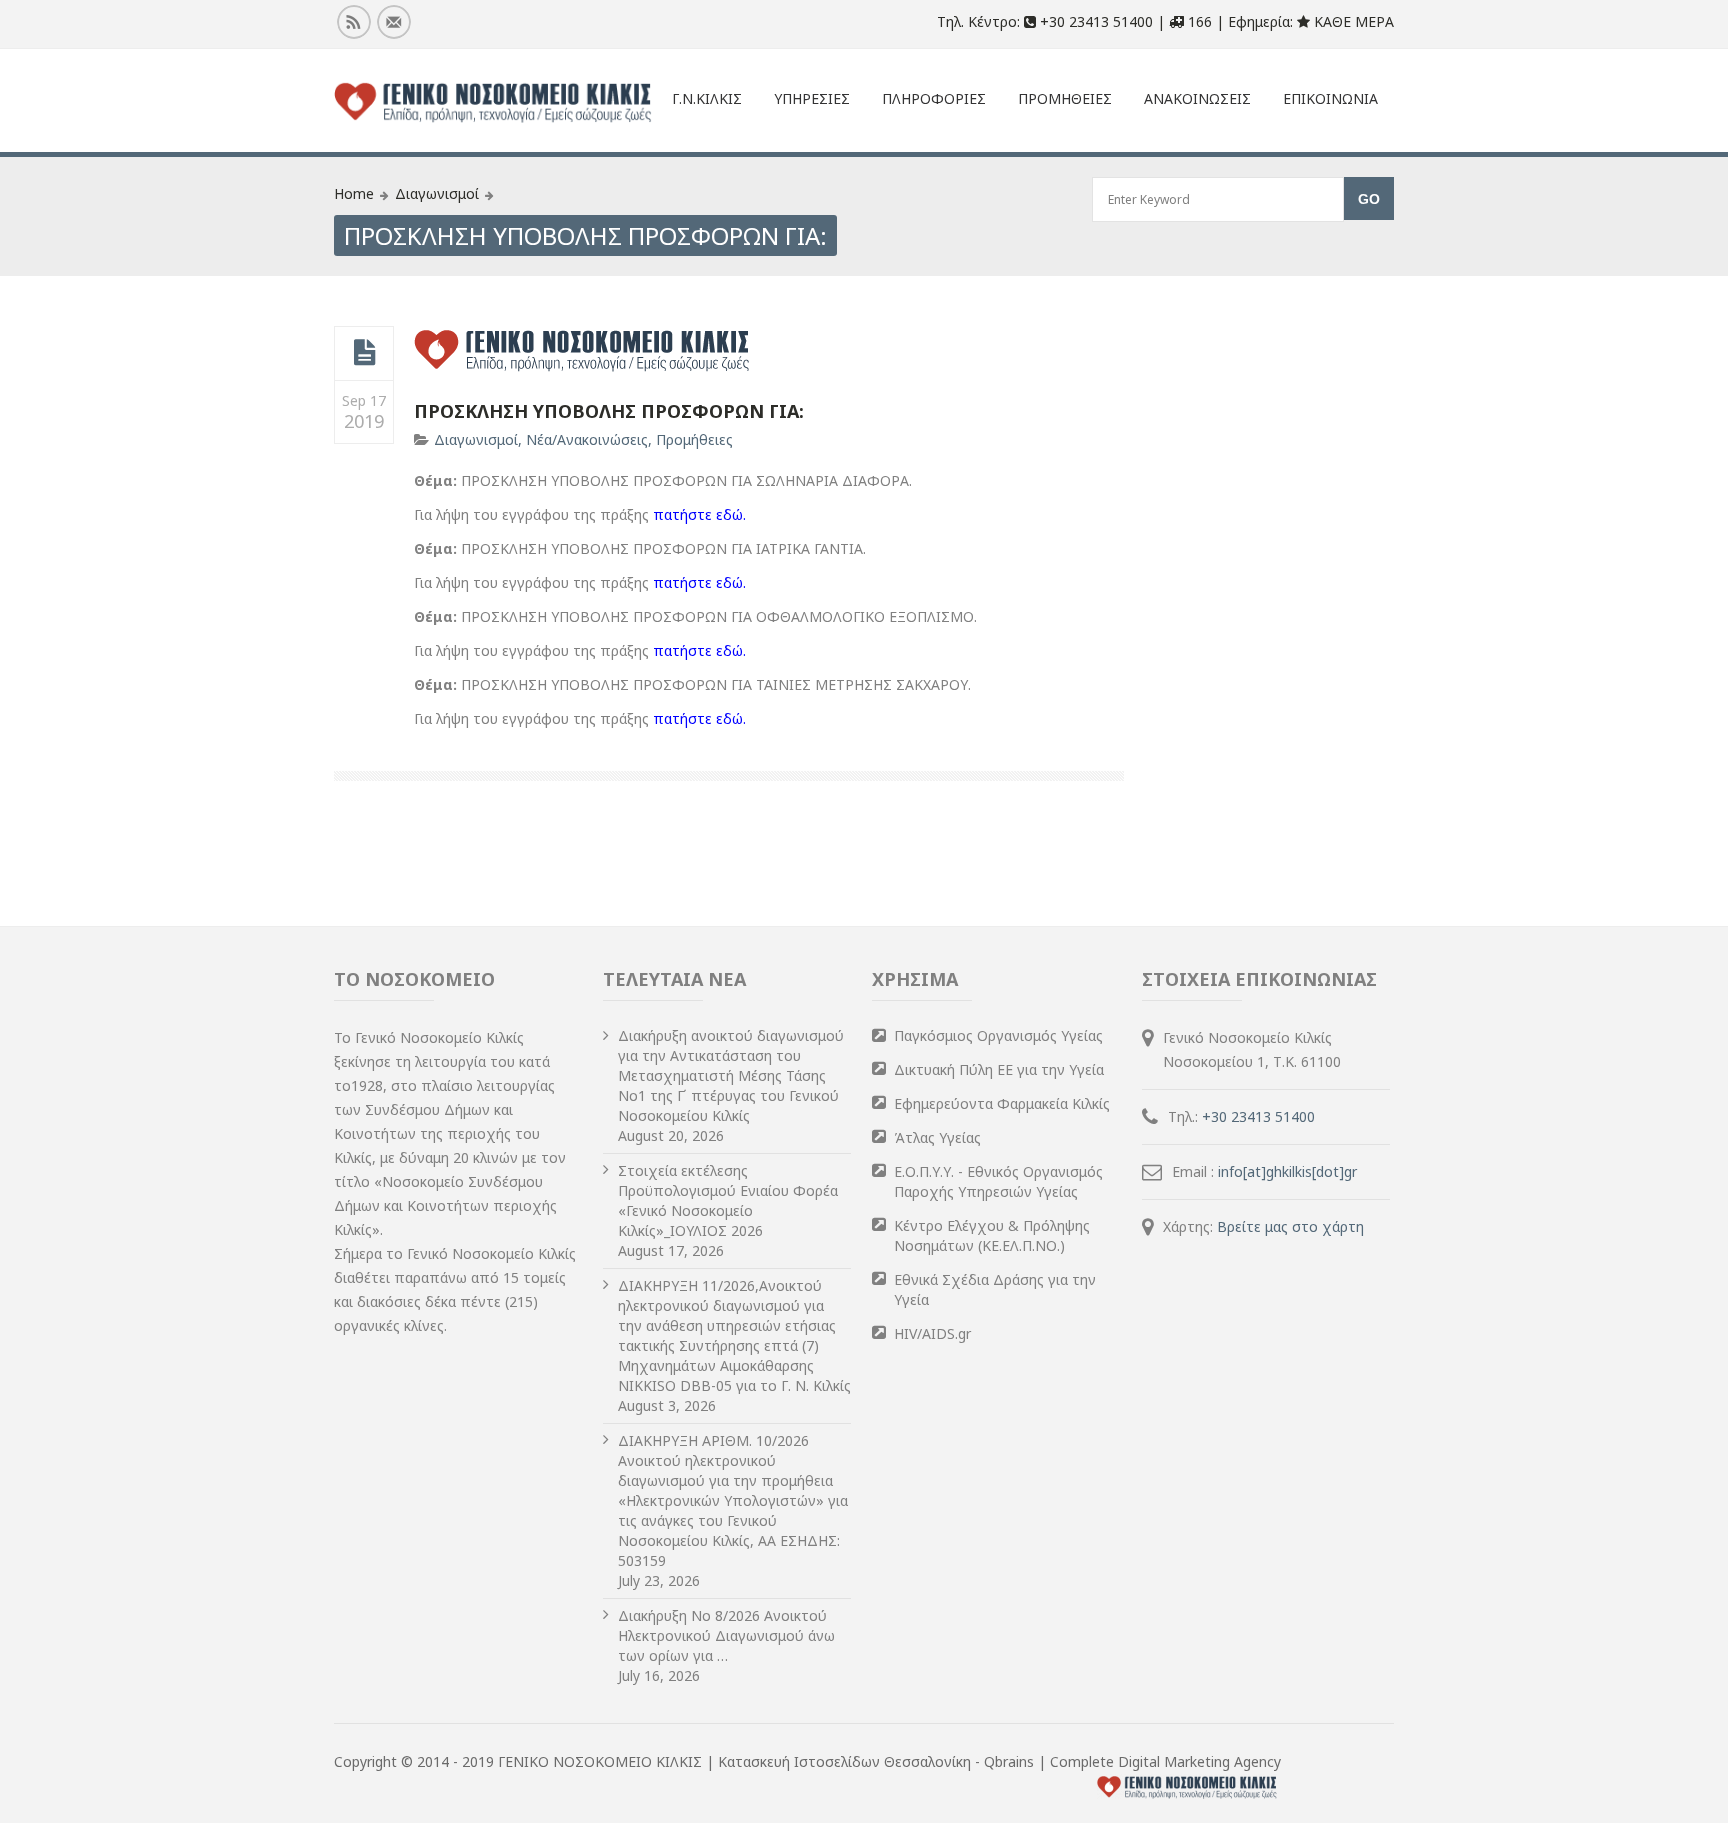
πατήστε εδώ (698, 514)
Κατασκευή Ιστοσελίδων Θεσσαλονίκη (846, 1761)
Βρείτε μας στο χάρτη (1290, 1226)
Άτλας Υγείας (937, 1137)
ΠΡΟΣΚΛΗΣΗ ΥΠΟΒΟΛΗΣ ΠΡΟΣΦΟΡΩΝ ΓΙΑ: (609, 411)
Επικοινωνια (1330, 98)
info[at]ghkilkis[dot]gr (1287, 1171)
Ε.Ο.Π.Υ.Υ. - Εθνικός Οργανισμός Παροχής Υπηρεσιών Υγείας (998, 1181)
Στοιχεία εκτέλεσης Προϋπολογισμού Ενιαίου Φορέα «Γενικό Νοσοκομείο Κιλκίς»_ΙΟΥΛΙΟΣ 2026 (728, 1200)
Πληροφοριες (934, 98)
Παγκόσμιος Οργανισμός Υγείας (998, 1035)
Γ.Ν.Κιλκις (707, 98)
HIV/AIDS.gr (932, 1333)
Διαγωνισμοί (437, 193)
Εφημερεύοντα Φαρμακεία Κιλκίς (1002, 1103)
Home (354, 193)
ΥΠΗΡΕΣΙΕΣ (812, 98)
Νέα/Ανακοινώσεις (587, 439)
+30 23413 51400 (1258, 1116)
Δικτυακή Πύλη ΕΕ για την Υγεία (999, 1069)
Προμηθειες (1065, 98)
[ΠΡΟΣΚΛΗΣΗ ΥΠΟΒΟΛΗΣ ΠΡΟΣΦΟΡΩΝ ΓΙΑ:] (364, 353)
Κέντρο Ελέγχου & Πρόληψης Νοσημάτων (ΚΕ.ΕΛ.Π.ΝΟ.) (992, 1235)
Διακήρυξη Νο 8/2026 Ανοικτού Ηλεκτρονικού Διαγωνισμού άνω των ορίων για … (726, 1635)
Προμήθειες (694, 439)
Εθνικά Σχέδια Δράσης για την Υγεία (995, 1289)
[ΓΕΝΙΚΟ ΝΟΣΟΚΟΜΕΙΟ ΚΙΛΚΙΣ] (493, 103)
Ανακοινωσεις (1197, 98)
